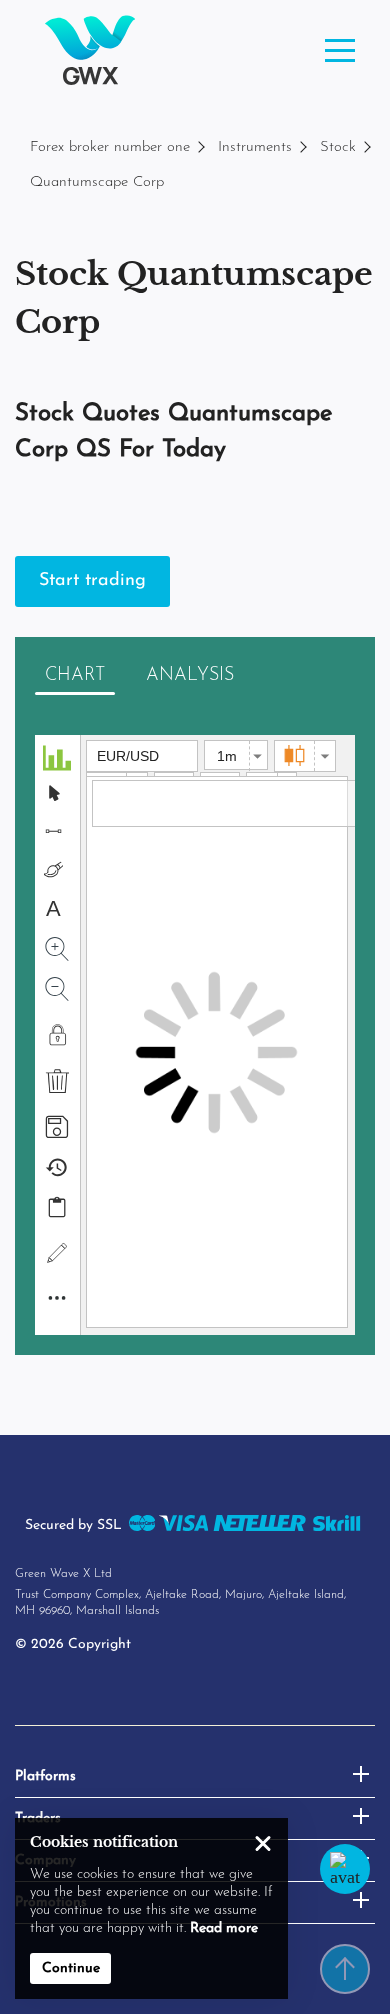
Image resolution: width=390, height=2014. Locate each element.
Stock (338, 147)
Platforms (45, 1776)
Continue (71, 1968)
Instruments (255, 147)
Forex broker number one (110, 147)
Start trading (92, 581)
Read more (224, 1928)
